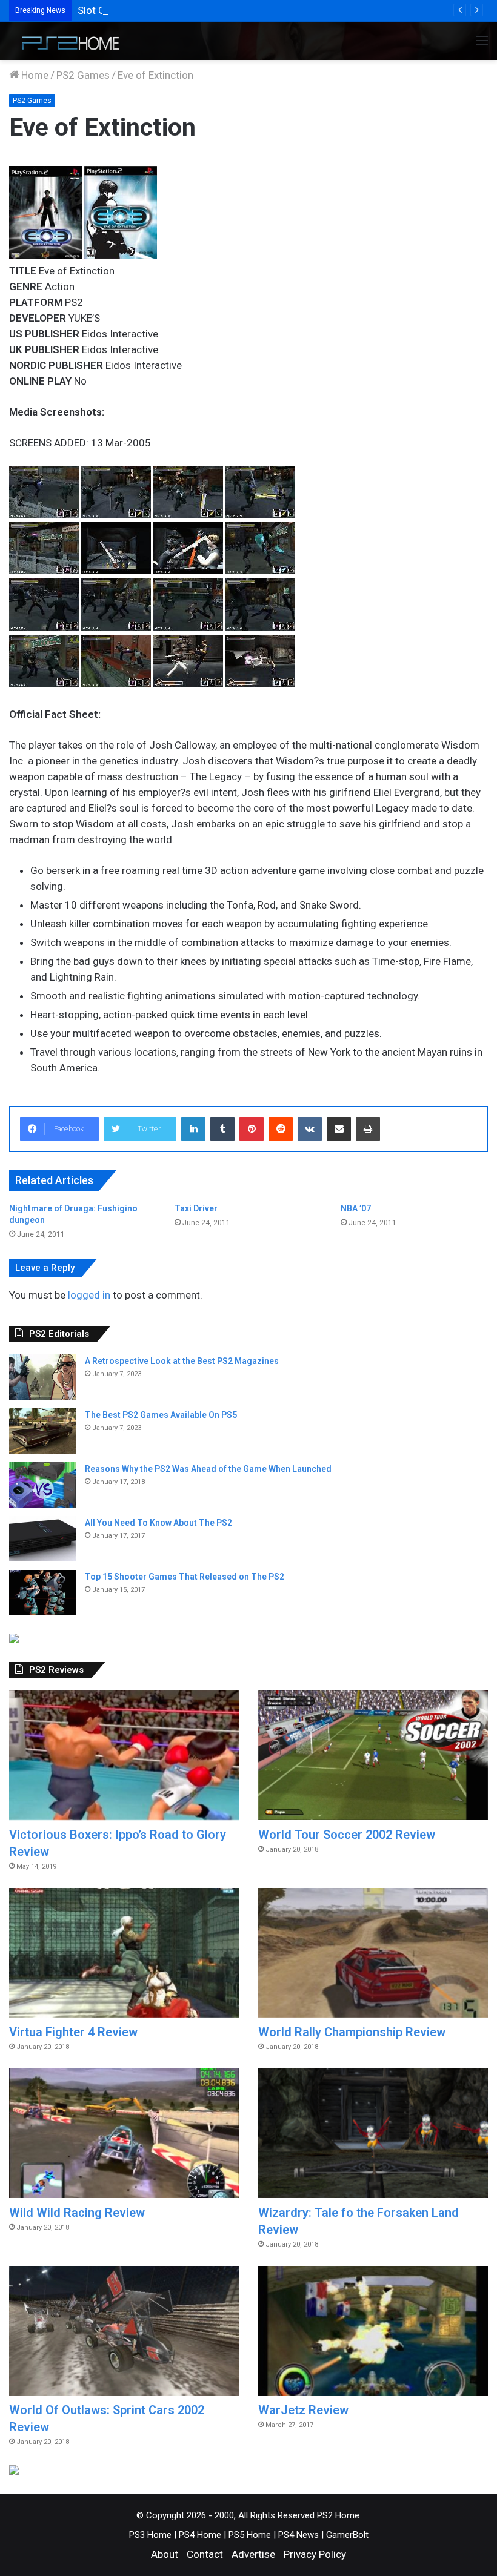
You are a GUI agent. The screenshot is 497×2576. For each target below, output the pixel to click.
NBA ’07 (356, 1208)
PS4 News (299, 2535)
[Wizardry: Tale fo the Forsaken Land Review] (373, 2133)
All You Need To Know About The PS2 (158, 1523)
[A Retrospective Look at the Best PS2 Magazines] (42, 1377)
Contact (205, 2554)
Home (34, 75)
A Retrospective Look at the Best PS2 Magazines (182, 1361)
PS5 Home (250, 2535)
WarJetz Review (303, 2410)
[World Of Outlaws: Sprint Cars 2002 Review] (124, 2331)
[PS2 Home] (67, 41)
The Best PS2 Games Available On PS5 (161, 1415)
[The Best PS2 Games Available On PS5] (42, 1431)
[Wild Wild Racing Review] (124, 2133)
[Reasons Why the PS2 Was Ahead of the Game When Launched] (42, 1485)
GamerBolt (347, 2535)
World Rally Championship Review (352, 2032)
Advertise (253, 2554)
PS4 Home (200, 2535)
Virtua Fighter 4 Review (73, 2032)
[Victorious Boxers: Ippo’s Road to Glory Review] (124, 1755)
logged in (89, 1295)
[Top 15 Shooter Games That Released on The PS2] (42, 1593)
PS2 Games (83, 75)
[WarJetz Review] (373, 2331)
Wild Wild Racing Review (77, 2213)
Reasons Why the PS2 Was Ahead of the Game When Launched (208, 1469)
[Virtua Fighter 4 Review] (124, 1953)
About (165, 2554)
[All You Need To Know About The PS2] (42, 1539)
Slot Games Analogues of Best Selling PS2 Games (192, 10)
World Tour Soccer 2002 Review (347, 1835)
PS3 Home (150, 2535)
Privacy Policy (315, 2554)
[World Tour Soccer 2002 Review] (373, 1755)
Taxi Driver (196, 1208)
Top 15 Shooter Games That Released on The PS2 (185, 1577)
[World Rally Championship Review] (373, 1953)
